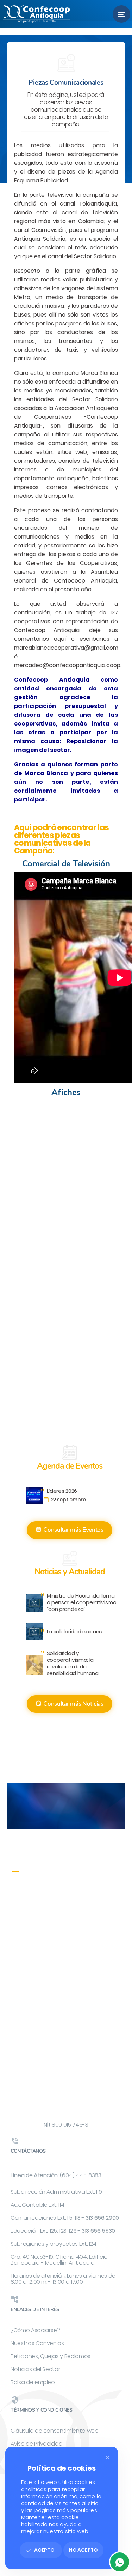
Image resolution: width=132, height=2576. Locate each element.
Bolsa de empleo (33, 2382)
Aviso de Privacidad (36, 2444)
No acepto (83, 2550)
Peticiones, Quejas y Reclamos (51, 2356)
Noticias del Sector (35, 2369)
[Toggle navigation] (121, 14)
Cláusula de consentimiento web (55, 2431)
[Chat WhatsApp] (120, 2562)
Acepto (40, 2550)
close (108, 2457)
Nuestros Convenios (37, 2343)
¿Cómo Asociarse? (35, 2330)
